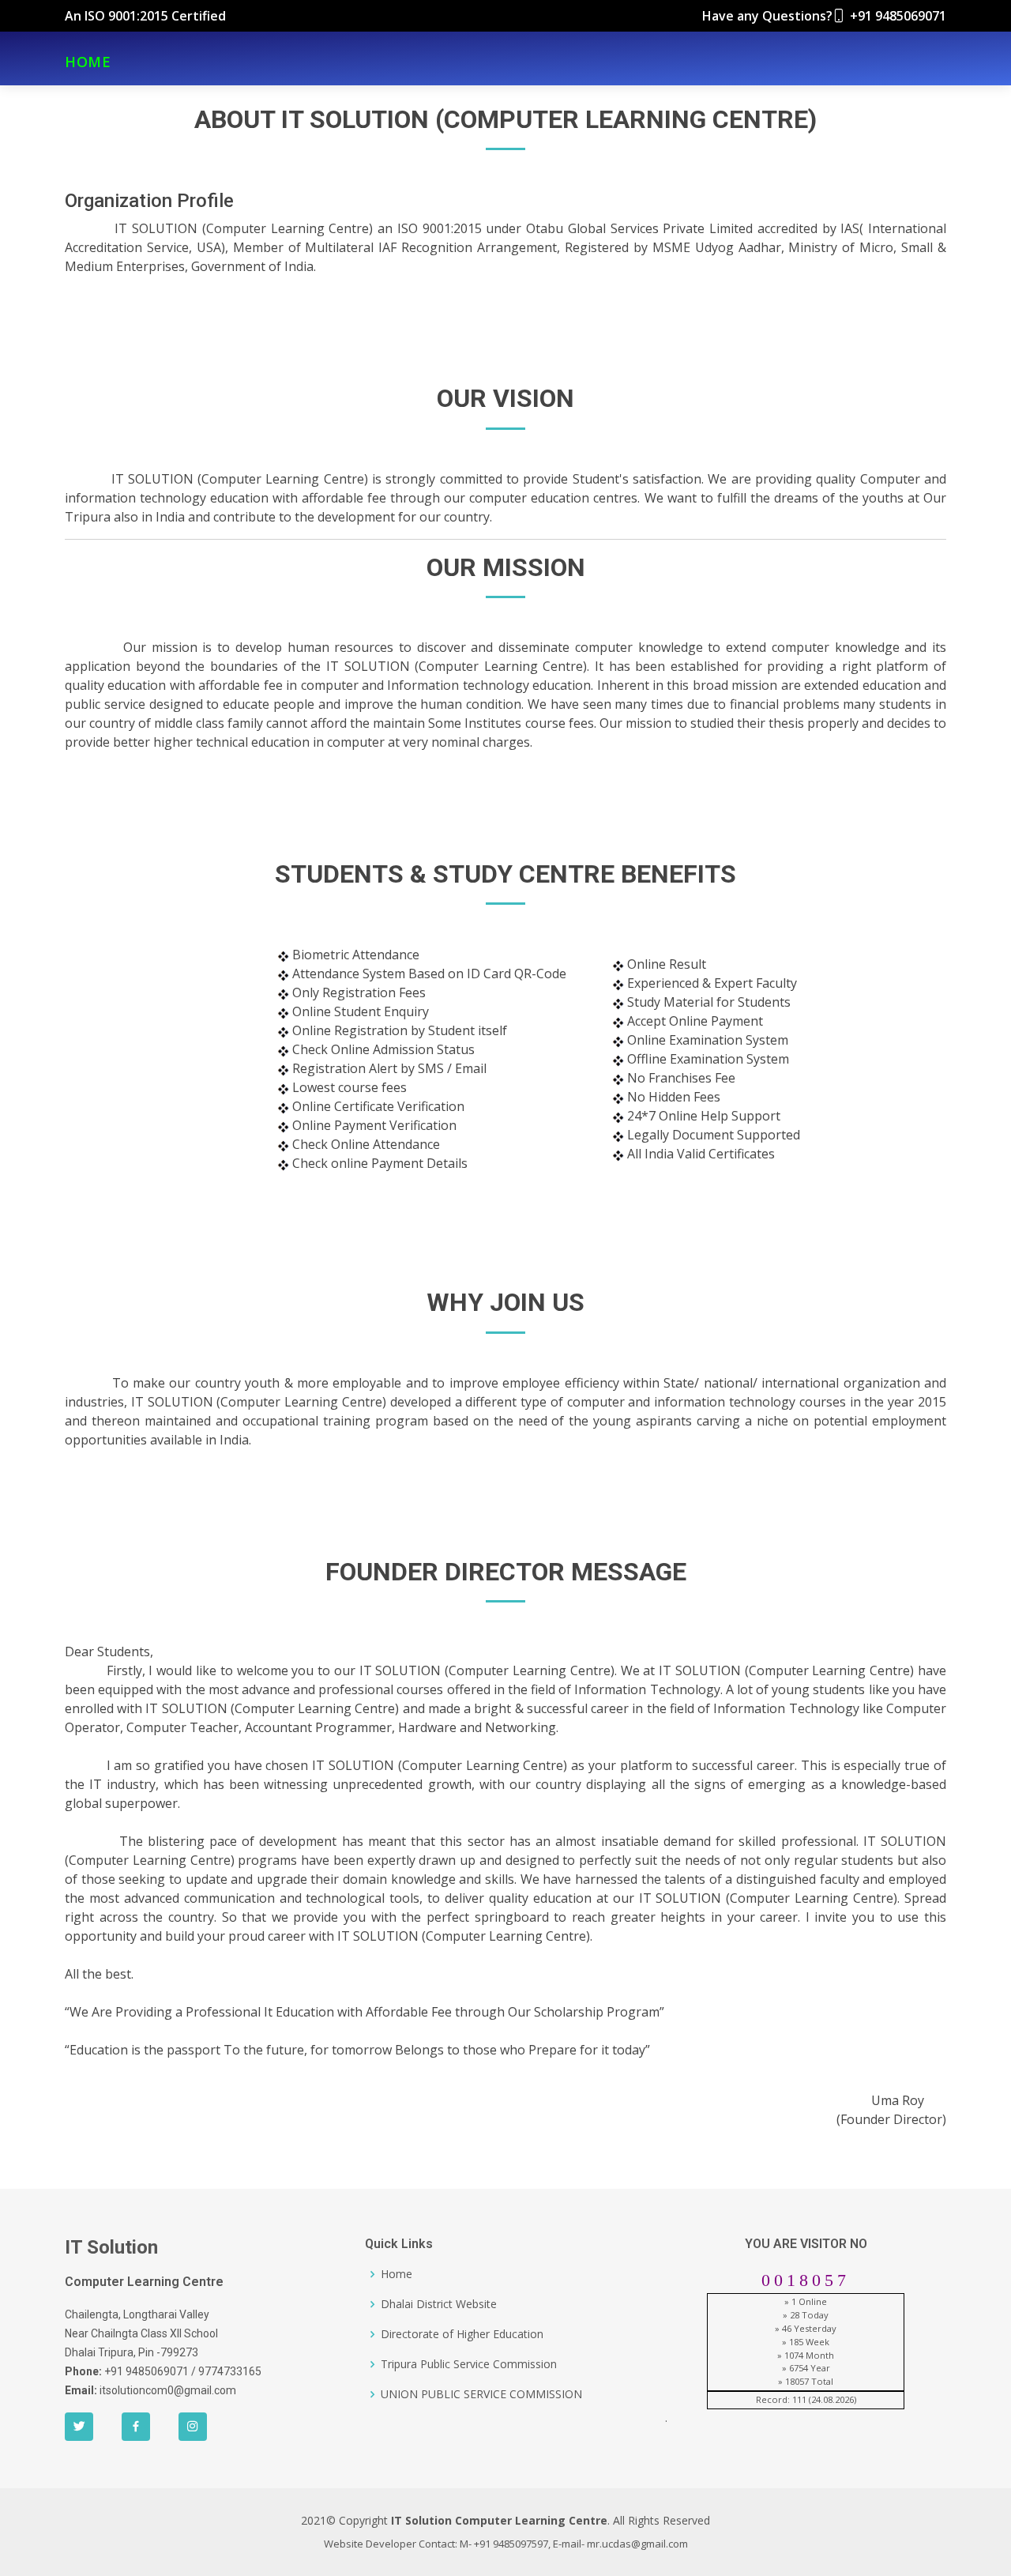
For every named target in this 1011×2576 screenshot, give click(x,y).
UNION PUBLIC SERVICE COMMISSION (481, 2394)
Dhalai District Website (439, 2304)
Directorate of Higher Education (462, 2334)
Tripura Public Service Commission (469, 2364)
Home (397, 2274)
